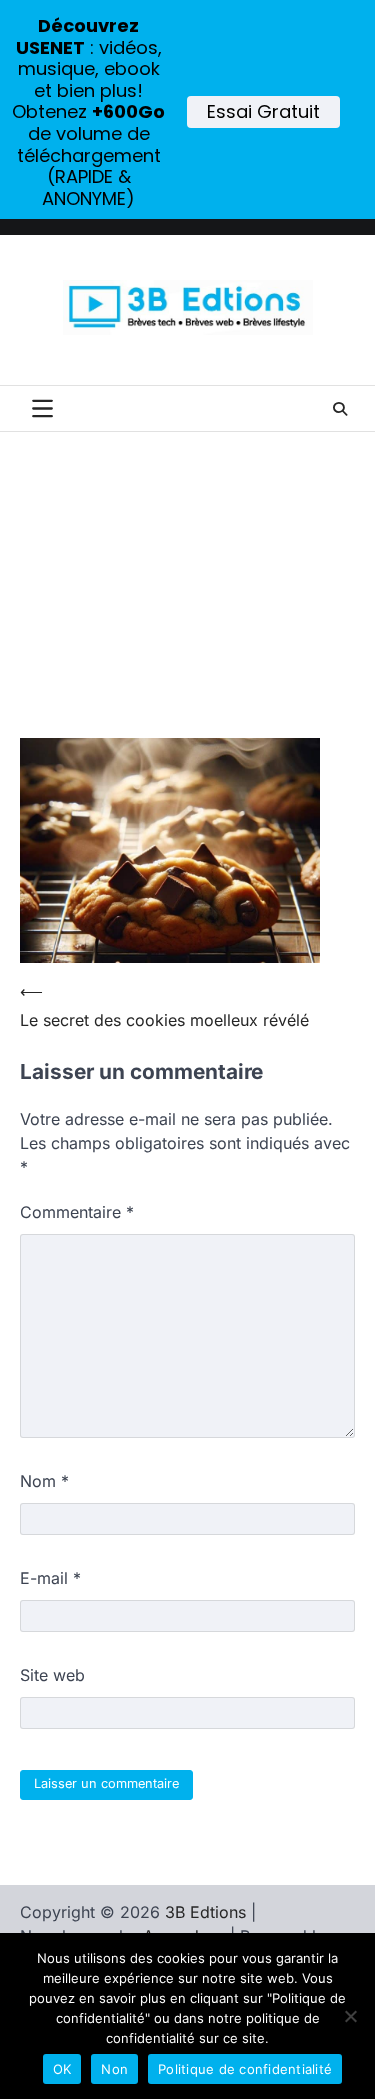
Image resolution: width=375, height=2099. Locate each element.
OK (62, 2069)
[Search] (340, 409)
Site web (52, 1675)
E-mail (50, 1578)
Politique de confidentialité (245, 2069)
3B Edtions (205, 1912)
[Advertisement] (187, 602)
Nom (44, 1481)
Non (114, 2069)
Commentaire (77, 1212)
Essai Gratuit (263, 111)
